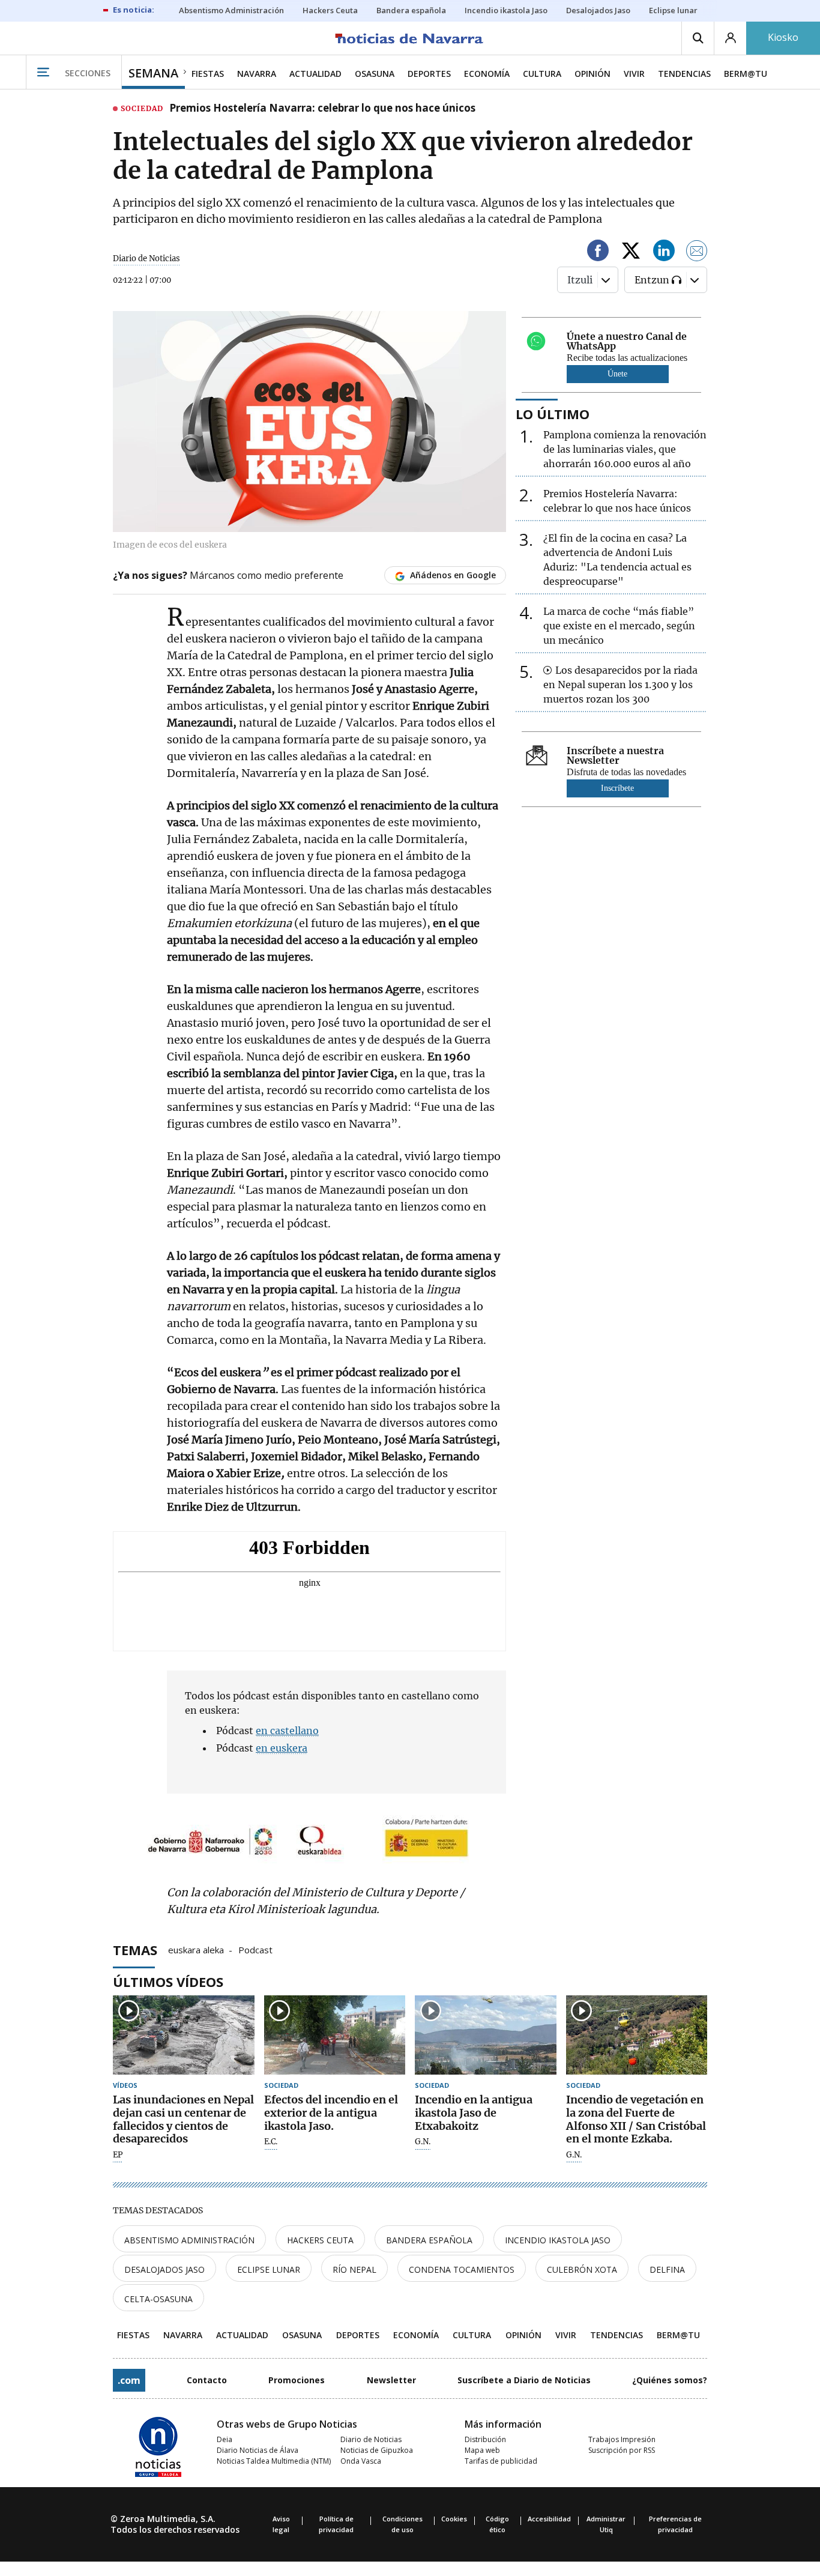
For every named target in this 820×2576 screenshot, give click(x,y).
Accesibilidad (549, 2519)
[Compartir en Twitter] (631, 252)
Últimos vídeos (168, 1982)
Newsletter (391, 2380)
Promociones (297, 2380)
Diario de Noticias (371, 2439)
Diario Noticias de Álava (258, 2450)
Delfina (667, 2269)
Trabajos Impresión (622, 2439)
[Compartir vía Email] (697, 252)
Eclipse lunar (269, 2269)
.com (129, 2380)
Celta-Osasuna (158, 2299)
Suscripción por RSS (622, 2450)
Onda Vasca (361, 2461)
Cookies (454, 2519)
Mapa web (482, 2450)
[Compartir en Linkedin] (664, 252)
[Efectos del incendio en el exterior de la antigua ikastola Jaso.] (335, 2035)
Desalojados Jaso (164, 2269)
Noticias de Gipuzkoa (377, 2450)
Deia (225, 2439)
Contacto (207, 2380)
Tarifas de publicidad (501, 2461)
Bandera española (429, 2240)
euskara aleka (196, 1949)
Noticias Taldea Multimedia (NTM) (274, 2461)
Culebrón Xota (582, 2269)
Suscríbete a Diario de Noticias (524, 2380)
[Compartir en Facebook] (598, 252)
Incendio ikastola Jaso (558, 2240)
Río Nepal (354, 2269)
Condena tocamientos (462, 2269)
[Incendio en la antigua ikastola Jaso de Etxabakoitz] (486, 2035)
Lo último (553, 414)
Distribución (485, 2439)
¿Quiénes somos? (670, 2380)
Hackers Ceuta (320, 2240)
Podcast (255, 1949)
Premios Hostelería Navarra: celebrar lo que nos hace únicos (322, 109)
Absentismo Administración (189, 2240)
